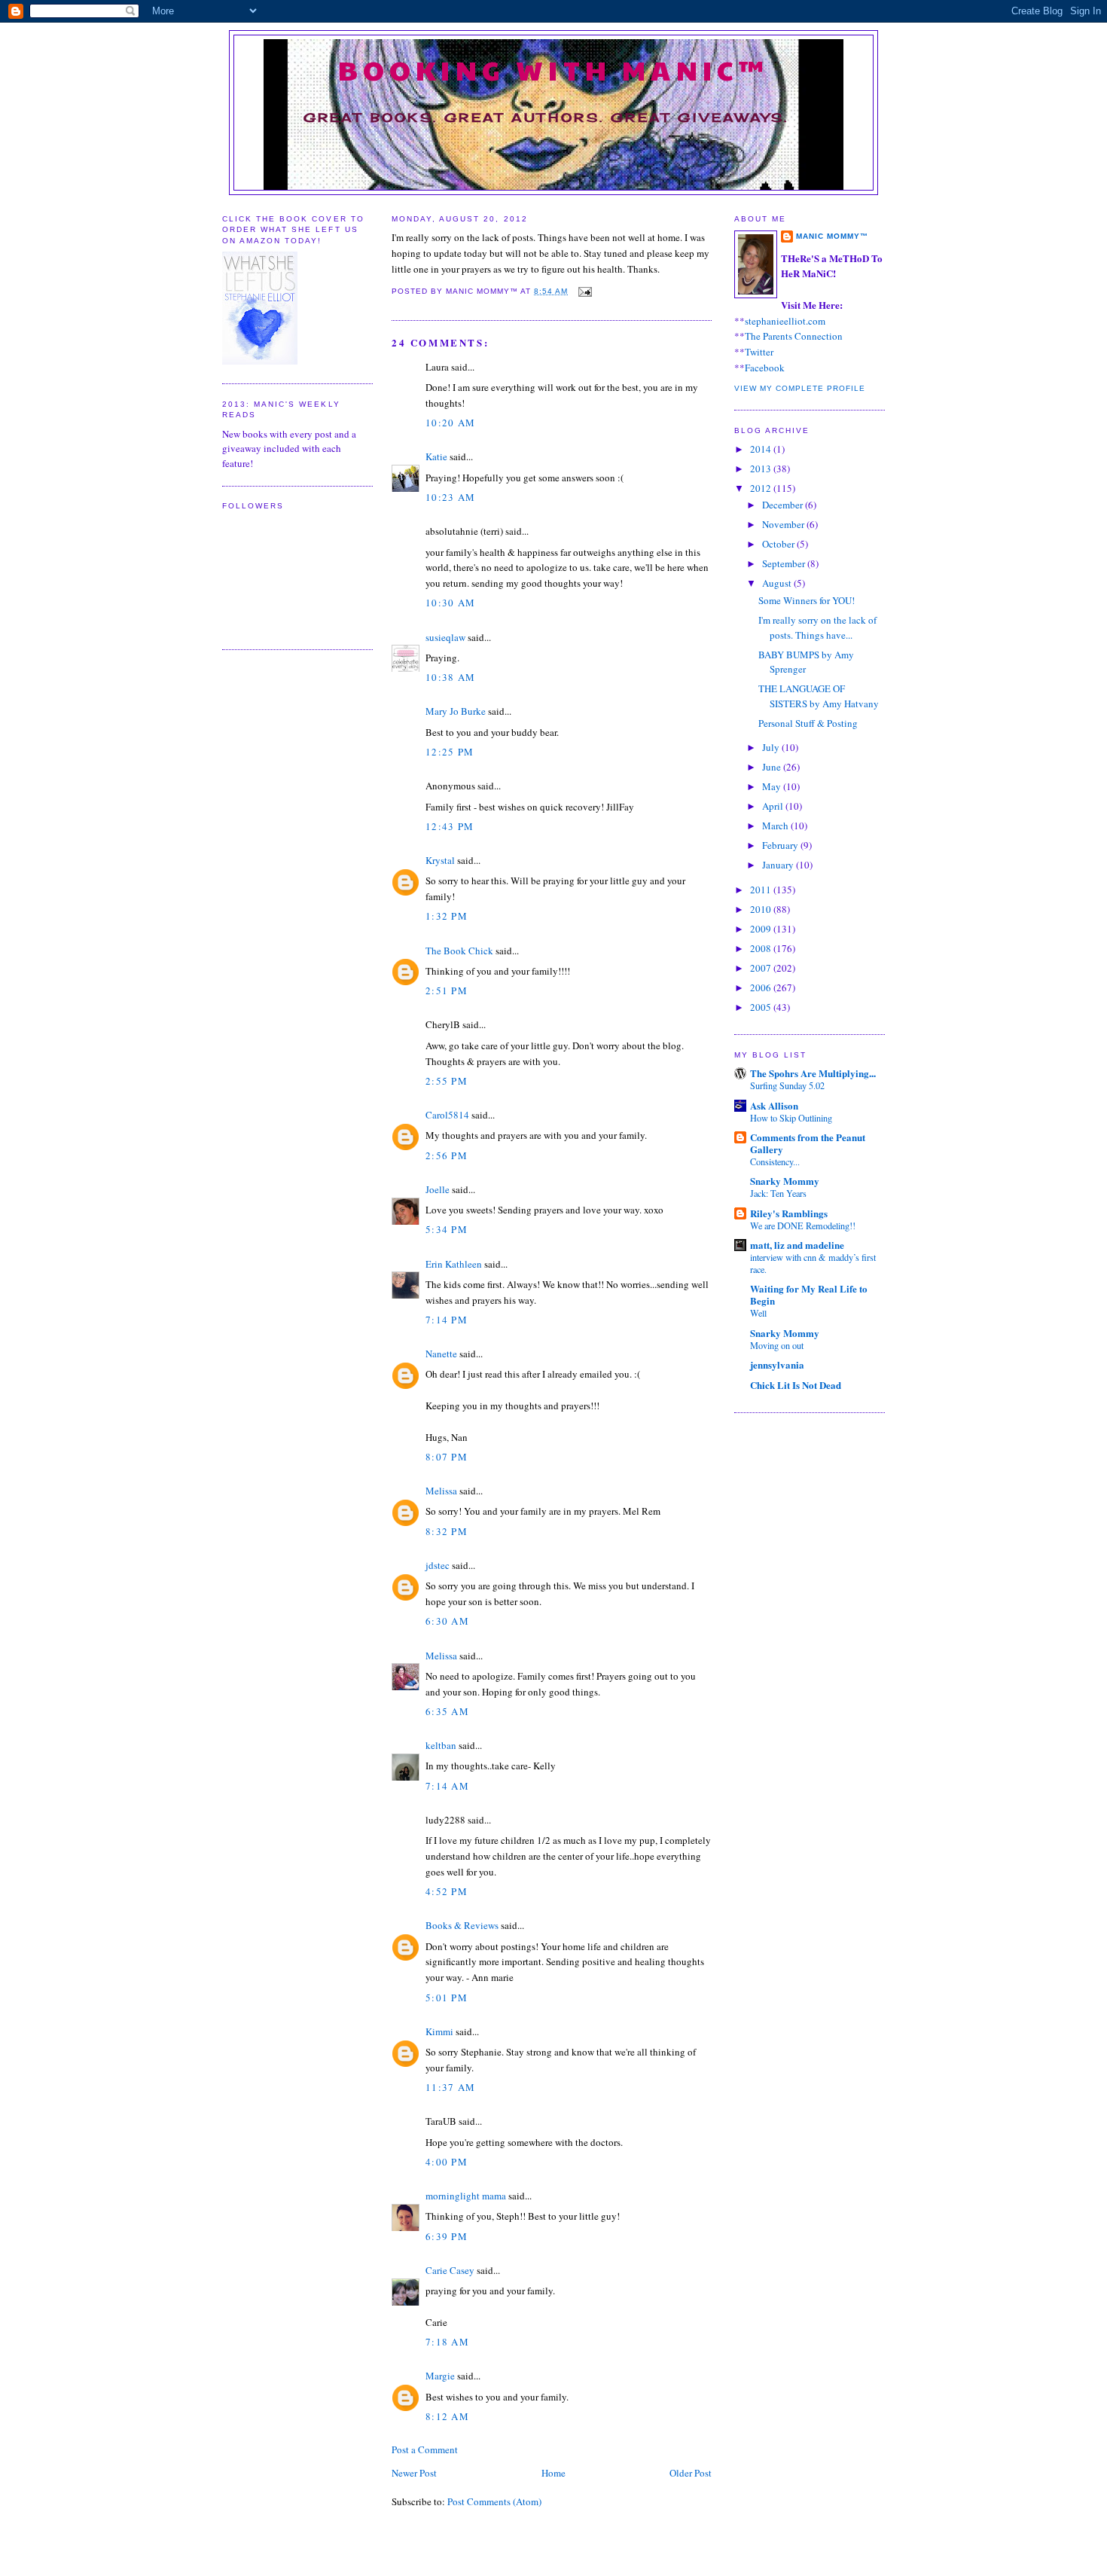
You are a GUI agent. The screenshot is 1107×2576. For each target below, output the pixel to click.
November (784, 524)
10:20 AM (450, 423)
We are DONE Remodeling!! (803, 1225)
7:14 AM (447, 1786)
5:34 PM (447, 1229)
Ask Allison (774, 1105)
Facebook (765, 368)
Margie (440, 2376)
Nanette (441, 1354)
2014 (762, 449)
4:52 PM (447, 1891)
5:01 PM (447, 1998)
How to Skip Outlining (791, 1118)
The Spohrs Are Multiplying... (813, 1073)
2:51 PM (447, 990)
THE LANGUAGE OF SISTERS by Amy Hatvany (819, 696)
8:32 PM (447, 1531)
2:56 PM (447, 1155)
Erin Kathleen (454, 1264)
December (784, 505)
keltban (441, 1745)
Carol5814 (447, 1115)
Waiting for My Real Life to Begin (809, 1294)
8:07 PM (447, 1457)
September (785, 563)
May (773, 786)
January (779, 865)
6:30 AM (447, 1621)
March (776, 826)
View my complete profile (800, 388)
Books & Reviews (462, 1925)
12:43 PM (450, 826)
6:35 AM (447, 1711)
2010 (762, 909)
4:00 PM (447, 2162)
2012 (762, 488)
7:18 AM (447, 2342)
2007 (762, 968)
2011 (762, 890)
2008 (762, 948)
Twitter (759, 352)
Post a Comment (425, 2449)
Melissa (441, 1491)
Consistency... (775, 1161)
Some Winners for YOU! (807, 600)
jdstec (438, 1565)
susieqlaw (445, 637)
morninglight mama (466, 2196)
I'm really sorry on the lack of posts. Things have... (817, 627)
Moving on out (777, 1345)
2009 (762, 929)
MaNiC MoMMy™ (832, 236)
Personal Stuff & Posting (808, 723)
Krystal (440, 860)
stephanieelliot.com (785, 321)
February (781, 845)
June (773, 767)
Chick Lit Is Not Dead (796, 1385)
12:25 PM (450, 752)
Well (758, 1313)
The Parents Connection (794, 336)
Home (553, 2473)
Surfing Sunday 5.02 (787, 1085)
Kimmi (439, 2031)
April (774, 806)
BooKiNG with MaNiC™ (554, 69)
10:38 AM (450, 677)
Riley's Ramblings (789, 1213)
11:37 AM (450, 2087)
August (778, 583)
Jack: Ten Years (778, 1193)
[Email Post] (583, 291)
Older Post (691, 2473)
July (772, 747)
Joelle (438, 1189)
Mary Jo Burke (456, 711)
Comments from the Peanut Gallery (808, 1143)
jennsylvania (777, 1364)
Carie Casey (450, 2270)
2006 (762, 987)
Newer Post (414, 2473)
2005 (762, 1007)
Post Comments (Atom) (494, 2501)
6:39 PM (447, 2236)
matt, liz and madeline (797, 1245)
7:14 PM (447, 1320)
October (779, 544)
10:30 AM (450, 603)
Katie (436, 456)
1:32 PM (447, 916)
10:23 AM (450, 497)
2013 (762, 469)
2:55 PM (447, 1081)
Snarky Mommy (785, 1181)
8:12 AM (447, 2416)
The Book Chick (459, 951)
